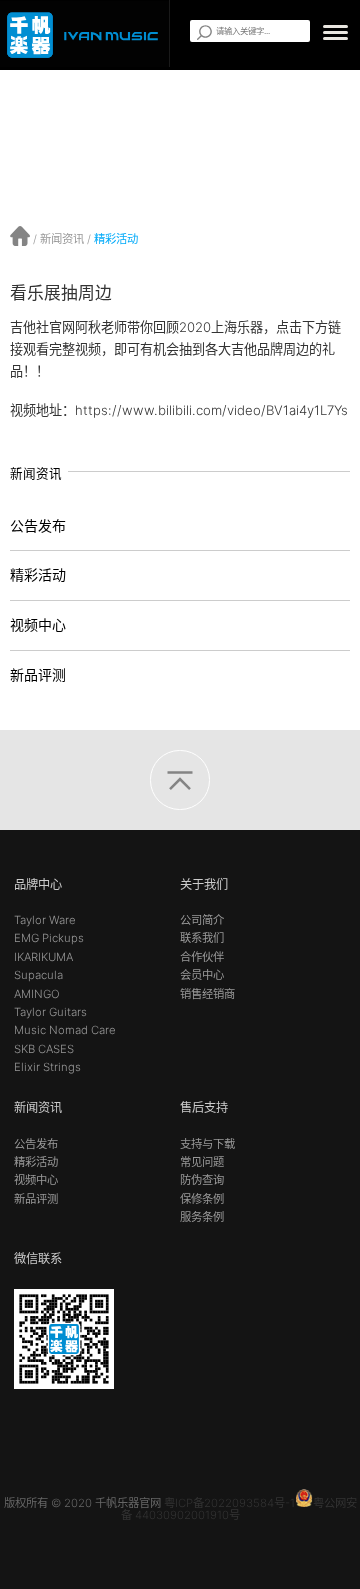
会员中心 (202, 975)
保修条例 (202, 1199)
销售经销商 (207, 994)
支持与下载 (207, 1144)
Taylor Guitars (50, 1012)
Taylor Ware (45, 920)
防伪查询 (202, 1180)
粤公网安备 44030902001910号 (239, 1508)
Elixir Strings (47, 1067)
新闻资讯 (62, 239)
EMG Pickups (49, 938)
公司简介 (202, 920)
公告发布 (38, 525)
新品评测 (38, 674)
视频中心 (38, 624)
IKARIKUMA (43, 957)
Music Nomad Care (65, 1030)
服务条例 (202, 1217)
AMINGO (37, 994)
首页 (20, 236)
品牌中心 (38, 884)
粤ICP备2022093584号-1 (229, 1503)
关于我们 (204, 884)
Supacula (38, 975)
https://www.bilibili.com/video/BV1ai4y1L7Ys (211, 410)
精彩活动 (116, 239)
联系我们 (202, 938)
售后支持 (204, 1107)
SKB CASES (44, 1049)
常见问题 (202, 1162)
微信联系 (38, 1258)
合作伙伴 (202, 957)
